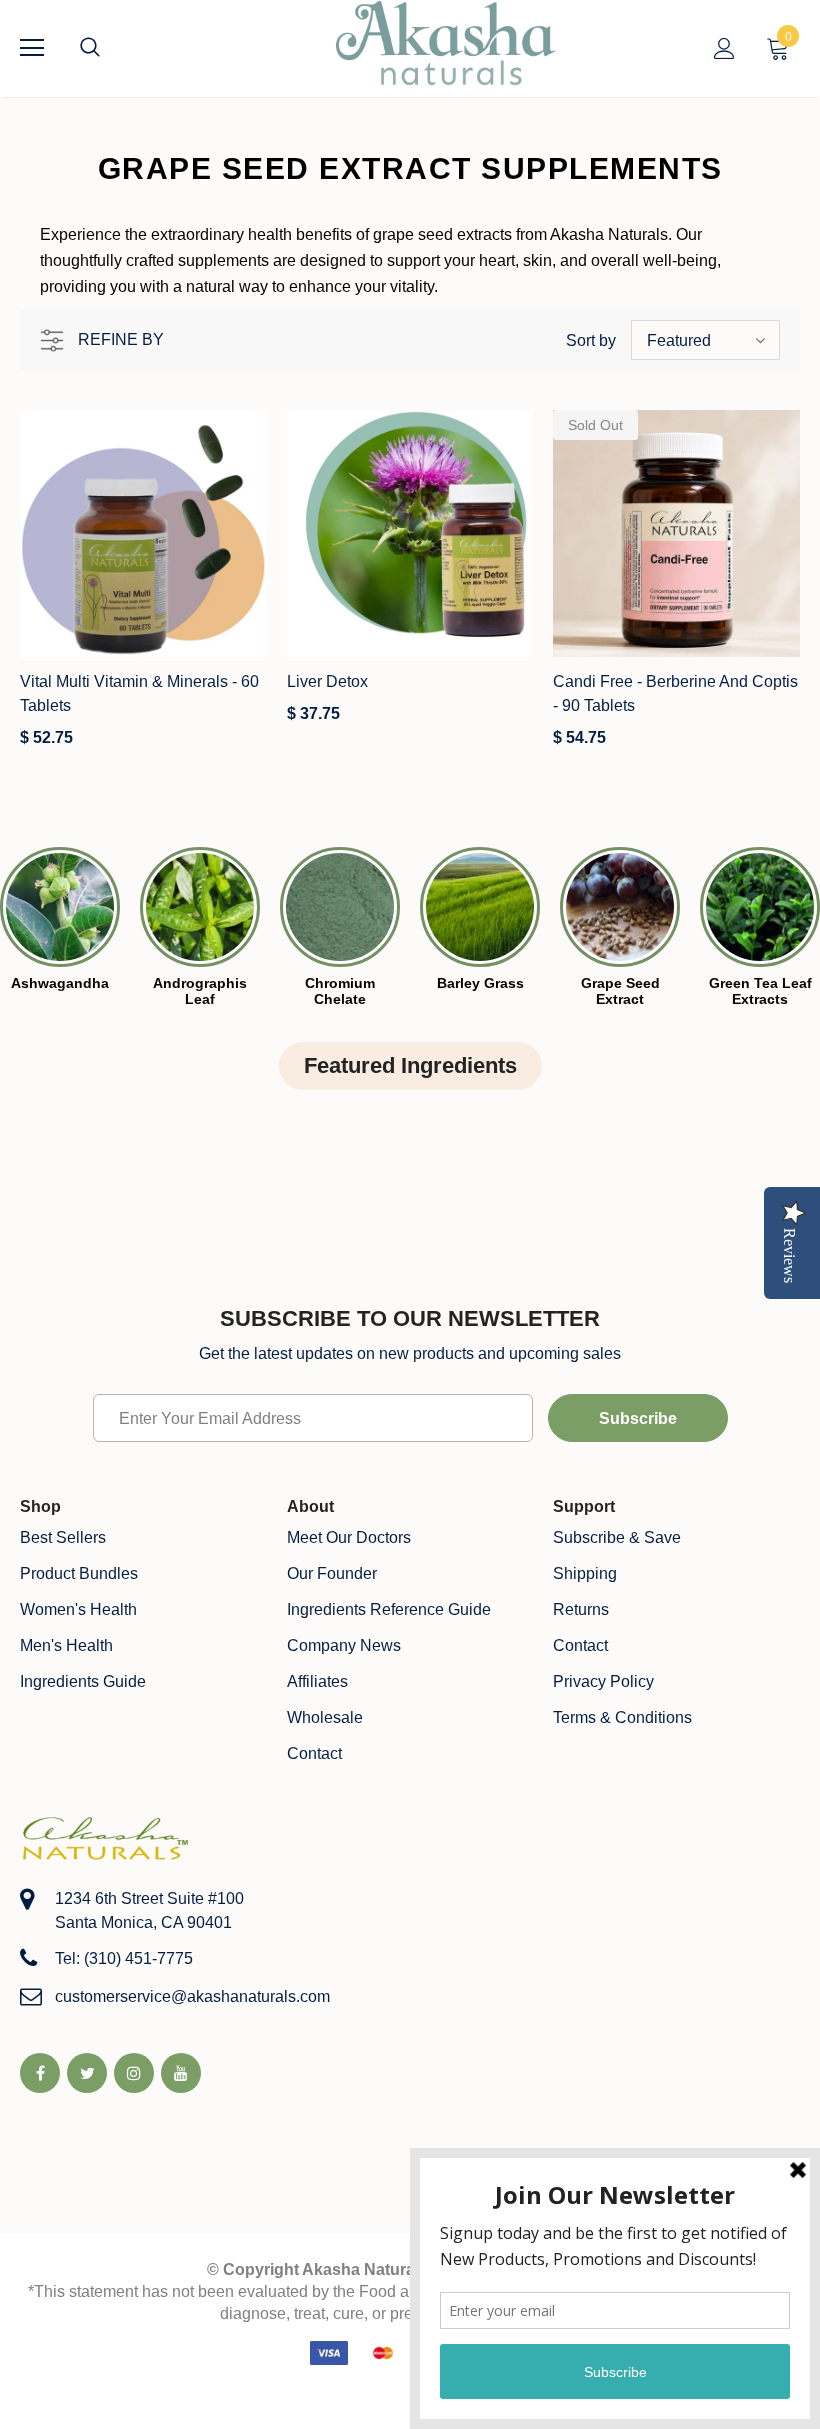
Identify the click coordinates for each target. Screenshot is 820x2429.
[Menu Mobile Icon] (32, 48)
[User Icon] (724, 48)
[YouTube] (181, 2073)
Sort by (591, 340)
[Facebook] (40, 2073)
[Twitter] (87, 2073)
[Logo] (446, 47)
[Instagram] (134, 2073)
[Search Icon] (110, 48)
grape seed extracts (442, 234)
